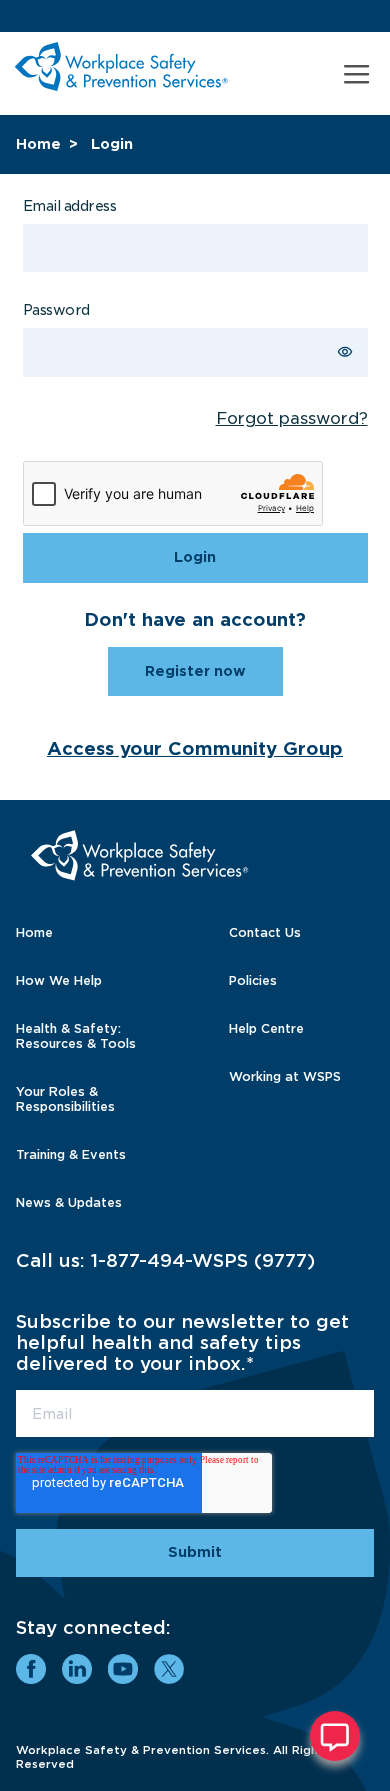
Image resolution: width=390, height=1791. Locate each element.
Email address (70, 206)
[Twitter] (169, 1669)
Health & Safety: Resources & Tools (76, 1036)
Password (56, 310)
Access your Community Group (195, 748)
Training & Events (71, 1154)
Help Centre (266, 1028)
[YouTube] (123, 1669)
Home (38, 144)
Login (112, 144)
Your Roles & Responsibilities (65, 1099)
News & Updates (69, 1202)
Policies (253, 980)
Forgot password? (292, 418)
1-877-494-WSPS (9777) (203, 1260)
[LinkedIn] (77, 1669)
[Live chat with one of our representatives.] (335, 1736)
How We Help (59, 980)
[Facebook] (31, 1669)
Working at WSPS (285, 1076)
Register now (195, 671)
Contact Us (265, 932)
